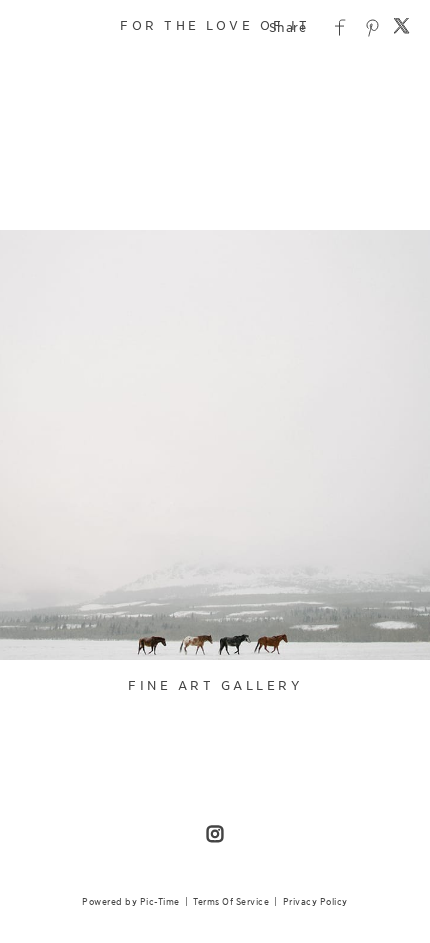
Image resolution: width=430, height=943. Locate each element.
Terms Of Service (231, 901)
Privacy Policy (315, 901)
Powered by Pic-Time (131, 901)
